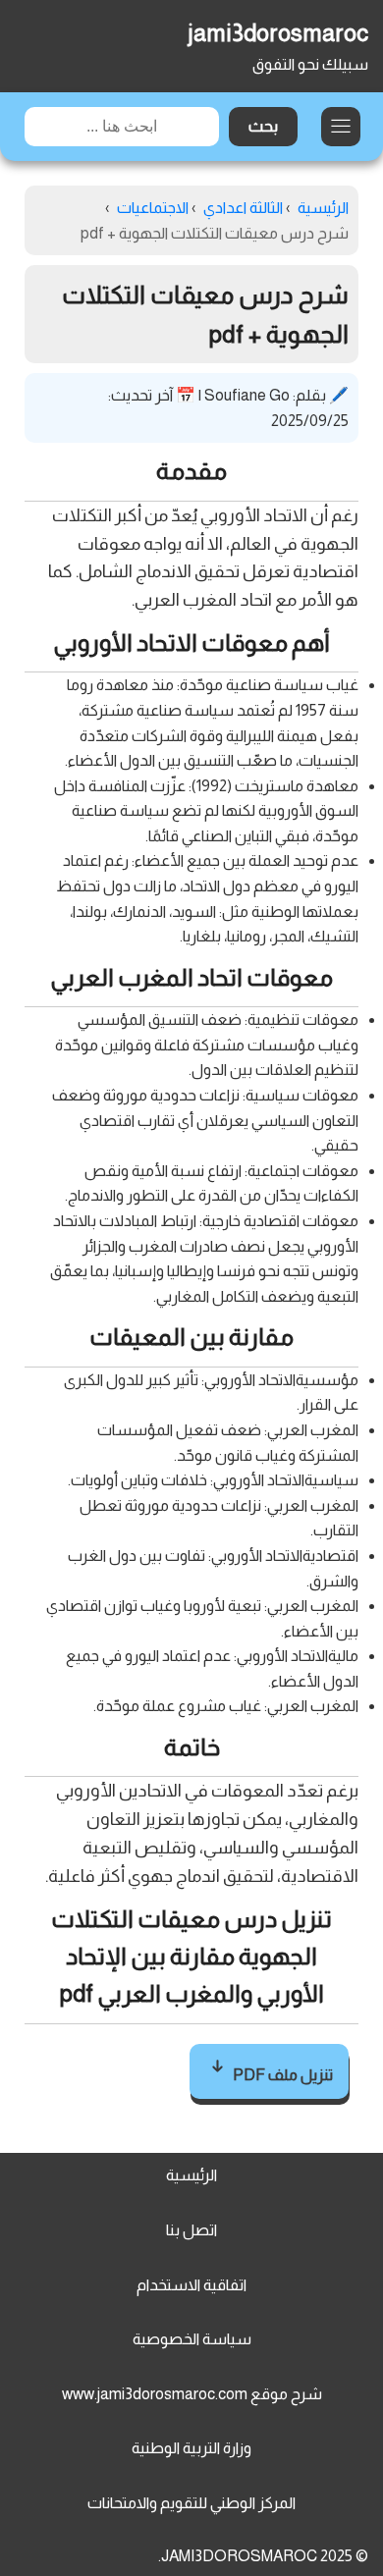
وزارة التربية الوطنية (191, 2448)
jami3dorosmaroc (278, 33)
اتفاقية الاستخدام (191, 2285)
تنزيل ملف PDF (281, 2075)
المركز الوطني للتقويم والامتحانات (191, 2503)
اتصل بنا (191, 2230)
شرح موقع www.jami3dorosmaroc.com (192, 2394)
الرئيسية (191, 2175)
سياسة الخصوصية (192, 2339)
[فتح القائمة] (341, 127)
